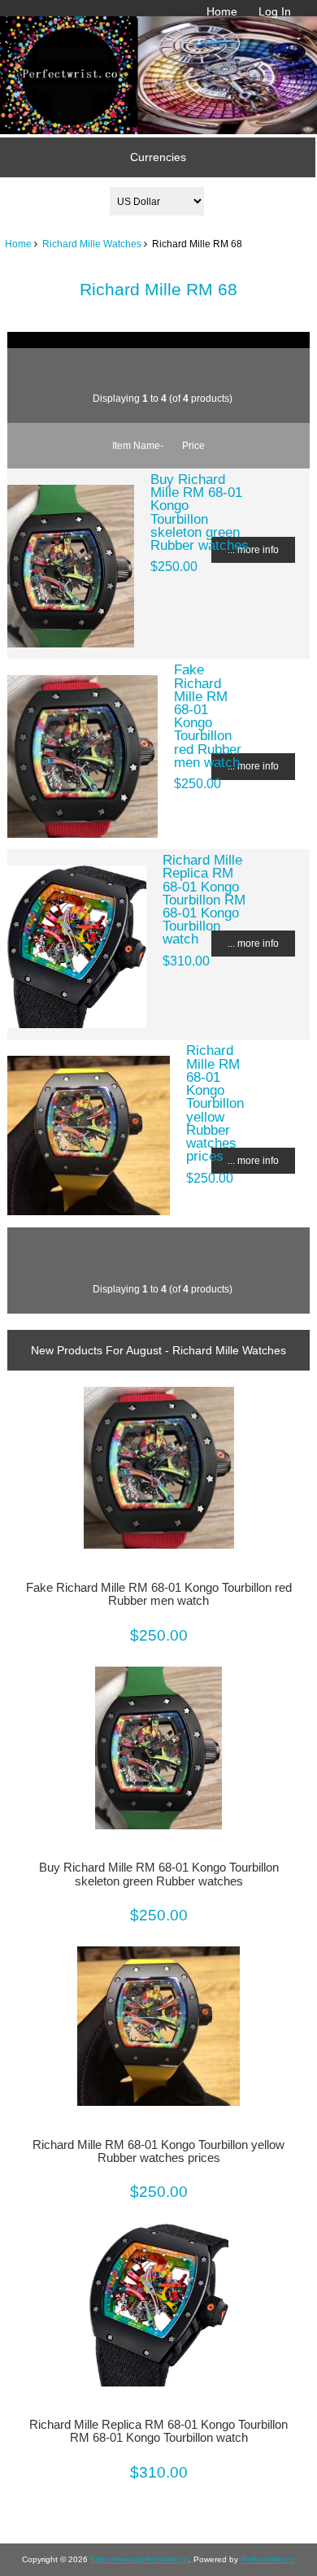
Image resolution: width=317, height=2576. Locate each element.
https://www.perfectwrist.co (139, 2559)
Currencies (158, 157)
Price (193, 445)
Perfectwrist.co (268, 2559)
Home (222, 11)
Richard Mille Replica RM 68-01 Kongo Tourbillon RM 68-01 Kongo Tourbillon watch (204, 899)
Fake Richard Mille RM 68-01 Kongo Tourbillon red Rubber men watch (208, 716)
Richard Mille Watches (92, 244)
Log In (275, 11)
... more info (253, 549)
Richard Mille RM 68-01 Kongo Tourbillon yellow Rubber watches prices (215, 1103)
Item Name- (138, 445)
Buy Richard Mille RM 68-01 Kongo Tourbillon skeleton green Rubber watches (200, 512)
